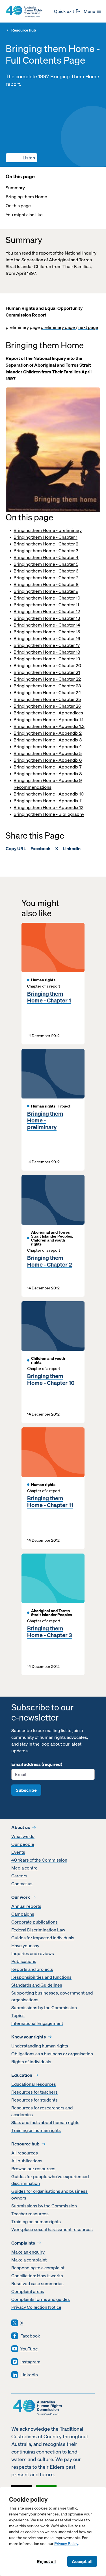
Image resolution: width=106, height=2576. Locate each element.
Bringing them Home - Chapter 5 (46, 564)
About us (21, 1827)
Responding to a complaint (38, 2268)
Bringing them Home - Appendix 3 (48, 740)
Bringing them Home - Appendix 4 (48, 746)
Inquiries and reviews (33, 1953)
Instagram (30, 2362)
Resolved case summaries (37, 2283)
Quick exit (64, 11)
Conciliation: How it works (37, 2276)
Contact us (22, 1884)
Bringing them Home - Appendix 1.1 (48, 719)
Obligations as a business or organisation (52, 2054)
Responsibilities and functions (41, 1977)
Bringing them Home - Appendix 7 (48, 767)
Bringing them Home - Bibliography (49, 814)
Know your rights (29, 2037)
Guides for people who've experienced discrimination (50, 2180)
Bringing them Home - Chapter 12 (47, 611)
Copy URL (16, 848)
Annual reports (26, 1906)
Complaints (23, 2243)
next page (88, 327)
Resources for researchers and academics (42, 2111)
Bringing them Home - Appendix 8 (48, 774)
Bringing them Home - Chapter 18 (47, 652)
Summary (15, 188)
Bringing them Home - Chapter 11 (46, 605)
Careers (19, 1876)
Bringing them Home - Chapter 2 (46, 544)
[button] (21, 158)
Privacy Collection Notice (36, 2307)
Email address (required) (37, 1764)
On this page (18, 206)
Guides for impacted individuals (43, 1938)
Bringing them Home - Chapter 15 (47, 632)
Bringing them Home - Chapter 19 (47, 659)
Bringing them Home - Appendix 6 (48, 760)
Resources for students (34, 2100)
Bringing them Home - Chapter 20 (47, 665)
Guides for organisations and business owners (49, 2194)
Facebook (41, 848)
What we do (23, 1836)
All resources (25, 2153)
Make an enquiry (28, 2252)
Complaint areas (28, 2291)
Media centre (24, 1868)
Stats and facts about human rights (45, 2122)
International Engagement (37, 2023)
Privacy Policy (66, 2544)
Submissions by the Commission (44, 2007)
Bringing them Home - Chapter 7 (46, 578)
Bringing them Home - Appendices (48, 713)
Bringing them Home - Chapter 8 (46, 584)
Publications (24, 1961)
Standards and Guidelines (37, 1985)
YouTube (29, 2349)
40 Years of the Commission (39, 1860)
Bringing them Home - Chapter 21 (47, 672)
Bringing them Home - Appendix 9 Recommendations (48, 784)
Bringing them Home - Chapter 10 (47, 598)
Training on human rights (36, 2130)
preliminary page (58, 327)
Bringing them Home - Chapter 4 (46, 557)
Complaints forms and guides (41, 2299)
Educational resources (34, 2084)
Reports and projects (32, 1969)
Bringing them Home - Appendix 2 (48, 733)
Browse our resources (33, 2169)
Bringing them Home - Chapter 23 (47, 686)
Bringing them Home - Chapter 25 (47, 699)
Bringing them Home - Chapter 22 (47, 679)
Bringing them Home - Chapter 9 (46, 591)
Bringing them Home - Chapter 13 (47, 618)
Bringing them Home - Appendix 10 (49, 794)
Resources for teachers (34, 2092)
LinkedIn (72, 848)
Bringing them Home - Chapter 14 (47, 625)
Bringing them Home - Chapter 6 (46, 571)
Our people (23, 1844)
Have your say (25, 1946)
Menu (89, 11)
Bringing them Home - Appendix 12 (48, 807)
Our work (21, 1897)
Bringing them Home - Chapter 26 (47, 706)
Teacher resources (30, 2214)
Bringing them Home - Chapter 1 (46, 537)
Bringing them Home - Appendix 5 (48, 753)
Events (18, 1852)
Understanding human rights (40, 2046)
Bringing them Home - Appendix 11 (48, 801)
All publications (27, 2161)
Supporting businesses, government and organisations (52, 1996)
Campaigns (23, 1914)
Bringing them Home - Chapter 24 (47, 692)
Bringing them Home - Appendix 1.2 (49, 726)
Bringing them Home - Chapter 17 (47, 645)
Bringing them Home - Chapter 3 (46, 551)
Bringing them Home (26, 197)
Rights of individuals (31, 2062)
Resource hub (24, 30)
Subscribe (26, 1790)
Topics (18, 2015)
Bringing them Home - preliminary (48, 530)
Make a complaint (29, 2260)
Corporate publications (34, 1922)
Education (22, 2075)
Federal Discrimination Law (38, 1930)
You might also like (24, 215)
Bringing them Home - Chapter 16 (47, 638)
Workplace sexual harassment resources (52, 2229)
